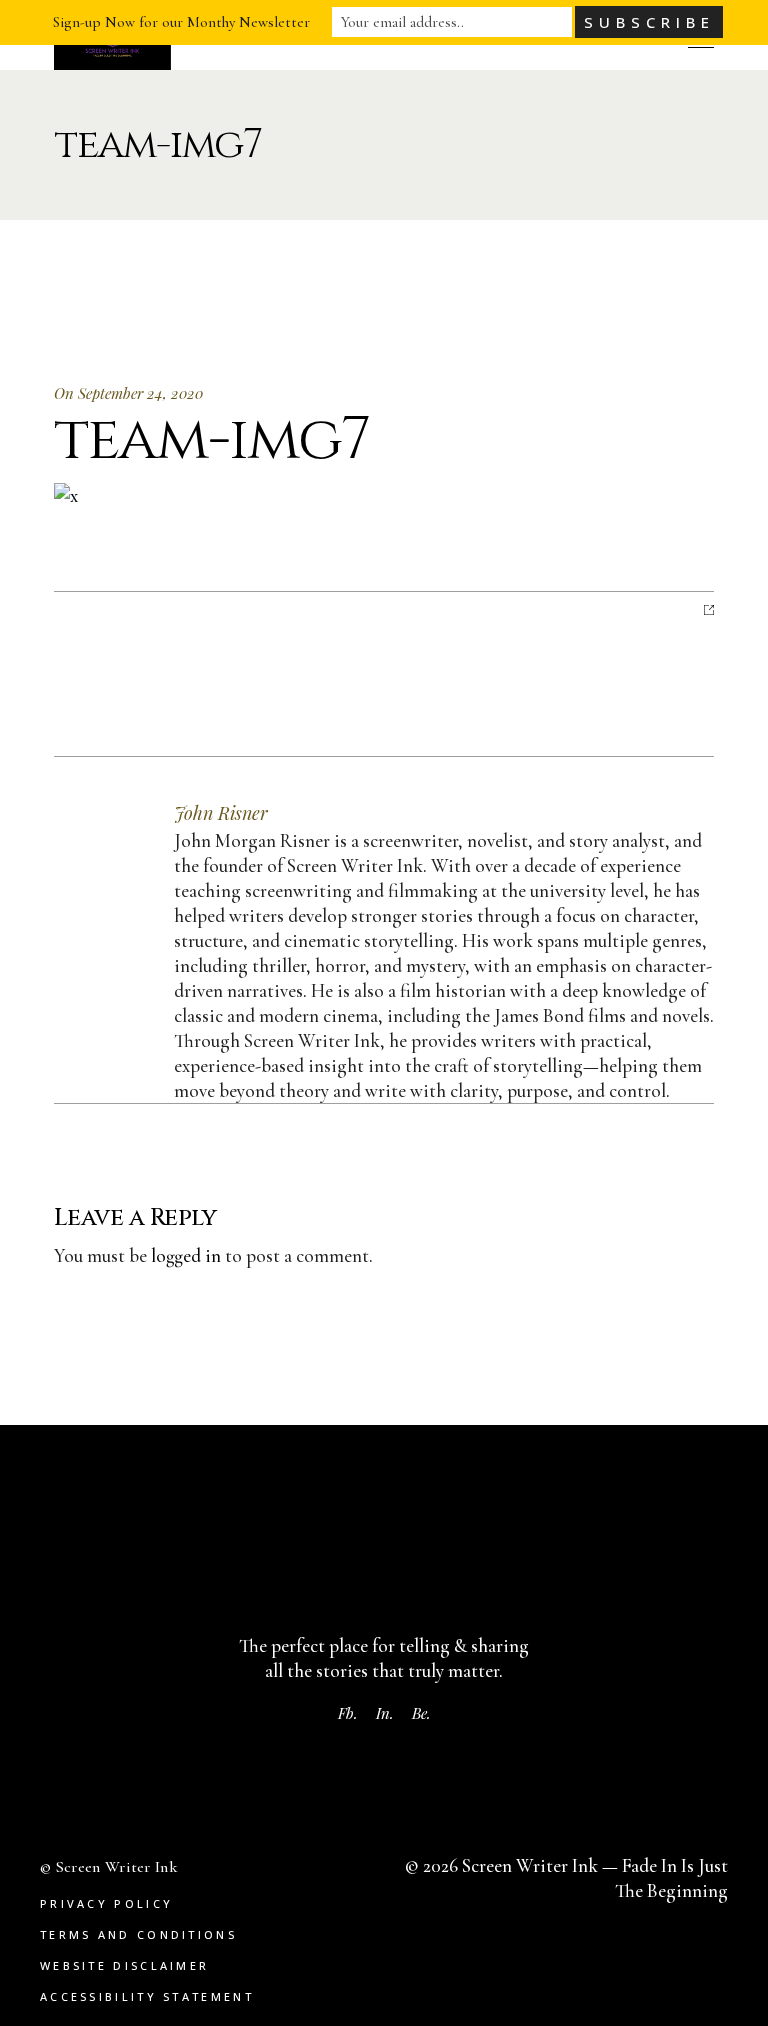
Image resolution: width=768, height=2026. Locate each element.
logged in (186, 1255)
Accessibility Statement (147, 1996)
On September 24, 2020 (128, 393)
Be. (421, 1713)
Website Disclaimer (124, 1965)
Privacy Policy (106, 1903)
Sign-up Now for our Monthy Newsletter (181, 22)
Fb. (348, 1713)
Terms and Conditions (138, 1934)
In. (385, 1713)
